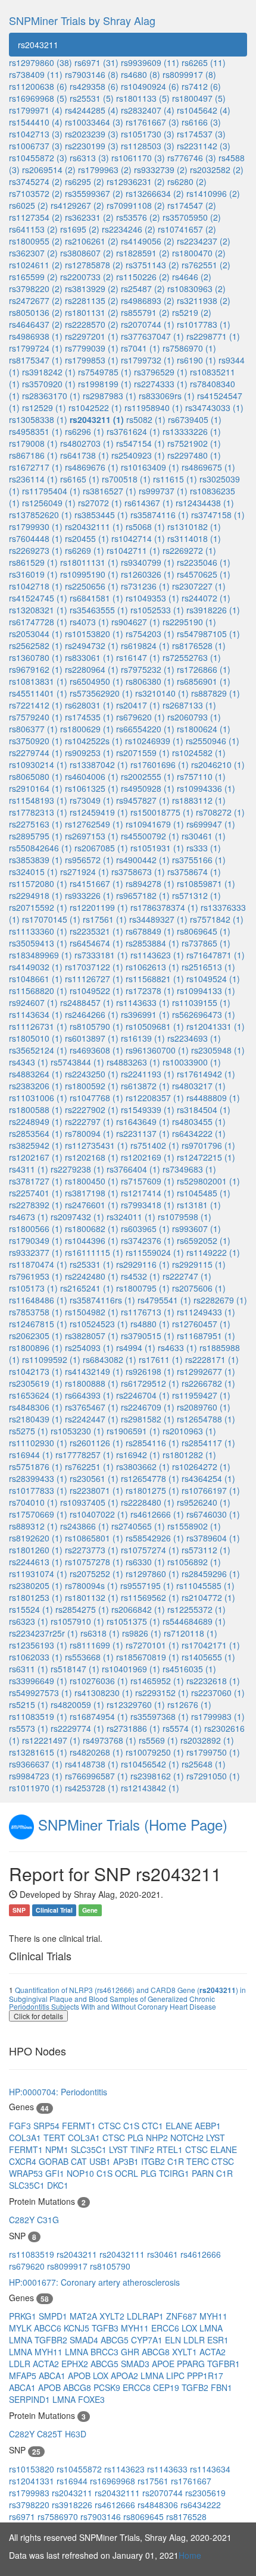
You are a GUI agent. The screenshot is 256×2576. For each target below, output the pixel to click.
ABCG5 (116, 2340)
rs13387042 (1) (99, 764)
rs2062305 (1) (36, 1336)
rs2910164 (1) (36, 788)
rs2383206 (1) (36, 1086)
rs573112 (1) (206, 1550)
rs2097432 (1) (77, 1217)
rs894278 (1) (150, 883)
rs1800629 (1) (87, 729)
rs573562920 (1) (101, 693)
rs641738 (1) (85, 455)
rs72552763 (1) (192, 657)
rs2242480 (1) (92, 1276)
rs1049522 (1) (96, 991)
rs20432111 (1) (94, 527)
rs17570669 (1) (38, 1514)
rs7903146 (102, 2517)
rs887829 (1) (216, 693)
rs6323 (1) (29, 1621)
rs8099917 (68, 2266)
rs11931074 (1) (38, 1574)
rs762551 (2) (206, 265)
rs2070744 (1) (148, 324)
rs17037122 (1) (94, 967)
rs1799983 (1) (218, 1716)
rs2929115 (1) (199, 1264)
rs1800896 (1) (36, 1347)
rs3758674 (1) (194, 872)
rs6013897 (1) (92, 1038)
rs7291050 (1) (213, 1776)
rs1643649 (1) (143, 1121)
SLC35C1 (90, 2149)
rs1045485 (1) (204, 1193)
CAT (80, 2161)
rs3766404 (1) (133, 1169)
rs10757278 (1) (94, 1562)
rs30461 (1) (204, 836)
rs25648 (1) (204, 1764)
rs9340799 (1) (148, 562)
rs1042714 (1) (138, 538)
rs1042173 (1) (36, 1371)
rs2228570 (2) (92, 324)
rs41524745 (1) (38, 598)
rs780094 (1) (89, 1133)
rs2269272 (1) (189, 550)
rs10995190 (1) (89, 574)
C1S (132, 2126)
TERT (56, 2138)
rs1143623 (126, 2469)
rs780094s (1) (91, 1585)
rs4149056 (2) (148, 241)
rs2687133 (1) (189, 705)
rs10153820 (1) (94, 634)
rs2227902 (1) (92, 1110)
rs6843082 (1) (110, 1359)
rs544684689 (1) (194, 1621)
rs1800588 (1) (36, 1110)
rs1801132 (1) (92, 1597)
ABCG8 (157, 2352)
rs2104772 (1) (208, 1597)
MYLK (21, 2328)
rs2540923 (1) (138, 455)
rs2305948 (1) (218, 1050)
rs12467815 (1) (38, 1324)
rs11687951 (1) (206, 1336)
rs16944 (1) (31, 1455)
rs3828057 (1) (92, 1336)
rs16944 (73, 2481)
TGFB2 (196, 2387)
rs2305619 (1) (36, 1383)
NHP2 (158, 2138)
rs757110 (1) (201, 776)
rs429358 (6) (94, 86)
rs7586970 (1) (189, 348)
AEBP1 (208, 2126)
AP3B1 (127, 2161)
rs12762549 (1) (94, 824)
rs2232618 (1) (213, 1681)
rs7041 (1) (141, 348)
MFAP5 (24, 2376)
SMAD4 (85, 2340)
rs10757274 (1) (150, 1550)
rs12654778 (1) (150, 1478)
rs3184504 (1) (204, 1110)
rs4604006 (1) (92, 776)
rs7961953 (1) (36, 1276)
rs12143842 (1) (150, 1788)
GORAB (55, 2161)
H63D (76, 2434)
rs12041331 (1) (216, 1026)
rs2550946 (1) (213, 741)
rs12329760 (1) (136, 1704)
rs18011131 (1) (89, 562)
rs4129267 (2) (77, 205)
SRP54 (48, 2126)
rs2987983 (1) (110, 396)
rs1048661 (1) (36, 979)
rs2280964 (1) (92, 669)
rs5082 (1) (146, 419)
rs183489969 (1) (40, 955)
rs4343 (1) (29, 1062)
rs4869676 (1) (92, 467)
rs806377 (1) (33, 729)
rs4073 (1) (89, 622)
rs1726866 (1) (204, 669)
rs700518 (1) (126, 479)
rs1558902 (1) (194, 1526)
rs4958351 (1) (36, 431)
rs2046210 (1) (218, 764)
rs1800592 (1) (92, 1086)
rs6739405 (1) (195, 419)
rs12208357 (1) (155, 1098)
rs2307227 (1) (199, 586)
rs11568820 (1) (38, 991)
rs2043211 (38, 45)
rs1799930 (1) (36, 527)
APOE (164, 2364)
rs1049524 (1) (213, 979)
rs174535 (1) (89, 717)
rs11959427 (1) (201, 1395)
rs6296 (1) (85, 431)
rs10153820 (33, 2469)
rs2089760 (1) (204, 1407)
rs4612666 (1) (157, 1514)
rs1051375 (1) (133, 1621)
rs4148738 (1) (92, 1764)
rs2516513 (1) (208, 967)
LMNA (211, 2328)
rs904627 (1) (136, 622)
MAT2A (85, 2316)
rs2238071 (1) (96, 1490)
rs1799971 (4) (36, 110)
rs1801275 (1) (152, 1490)
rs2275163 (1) (36, 824)
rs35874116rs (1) (102, 1300)
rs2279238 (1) (77, 1169)
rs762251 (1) (89, 1466)
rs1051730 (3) (148, 134)
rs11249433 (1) (206, 1312)
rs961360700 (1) (157, 1050)
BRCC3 (106, 2352)
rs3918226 (73, 2505)
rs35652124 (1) (38, 1050)
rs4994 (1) (136, 1347)
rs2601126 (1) (96, 1443)
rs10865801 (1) (94, 1538)
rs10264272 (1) (201, 1466)
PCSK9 (108, 2387)
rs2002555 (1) (148, 776)
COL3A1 (26, 2138)
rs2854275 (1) (82, 1609)
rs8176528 (186, 2517)
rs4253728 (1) (92, 1788)
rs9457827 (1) (143, 800)
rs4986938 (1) (36, 336)
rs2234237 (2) (204, 241)
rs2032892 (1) (207, 1740)
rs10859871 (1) (206, 883)
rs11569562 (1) (150, 1597)
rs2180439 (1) (36, 1419)
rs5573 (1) (29, 1728)
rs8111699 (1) (96, 1645)
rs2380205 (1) (36, 1585)
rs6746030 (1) (213, 1514)
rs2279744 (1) (36, 753)
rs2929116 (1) (143, 1264)
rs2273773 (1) (92, 1550)
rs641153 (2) (33, 229)
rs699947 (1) (211, 824)
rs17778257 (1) (85, 1455)
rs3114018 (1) (194, 538)
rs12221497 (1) (51, 1740)
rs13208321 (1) (38, 610)
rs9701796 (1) (208, 1145)
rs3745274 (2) (36, 181)
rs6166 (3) (201, 122)
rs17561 (154, 2481)
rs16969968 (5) (38, 98)
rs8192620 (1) (36, 1538)
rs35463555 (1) (99, 610)
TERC (199, 2161)
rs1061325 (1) (92, 788)
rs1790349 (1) (36, 1240)
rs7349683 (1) (189, 1169)
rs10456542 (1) (150, 1764)
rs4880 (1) (150, 1324)
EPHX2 (76, 2364)
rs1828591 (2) (143, 253)
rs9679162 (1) (36, 669)
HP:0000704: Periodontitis (58, 2092)
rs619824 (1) (145, 645)
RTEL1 (171, 2149)
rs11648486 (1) (38, 1300)
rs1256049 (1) (49, 503)
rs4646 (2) (192, 277)
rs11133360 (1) (38, 931)
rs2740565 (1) (138, 1526)
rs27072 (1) (100, 503)
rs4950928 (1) (148, 788)
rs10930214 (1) (38, 764)
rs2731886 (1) (133, 1728)
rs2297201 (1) (92, 336)
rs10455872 (80, 2469)
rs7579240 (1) (36, 717)
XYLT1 (186, 2352)
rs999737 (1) (163, 491)
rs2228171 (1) (212, 1359)
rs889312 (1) (33, 1526)
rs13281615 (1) (38, 1752)
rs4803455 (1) (199, 1121)
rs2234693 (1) (194, 1038)
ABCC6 (49, 2328)
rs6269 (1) (85, 550)
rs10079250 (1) (155, 1752)
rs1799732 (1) (148, 360)
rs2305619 (205, 2493)
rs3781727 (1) (36, 1181)
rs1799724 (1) (36, 348)
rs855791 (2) (145, 312)
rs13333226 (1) (192, 431)
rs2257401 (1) (36, 1193)
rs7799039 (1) (92, 348)
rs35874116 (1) (160, 515)
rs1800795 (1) (143, 1288)
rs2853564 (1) (36, 1133)
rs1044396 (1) (92, 1240)
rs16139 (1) (143, 1038)
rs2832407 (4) (148, 110)
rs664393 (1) (89, 1395)
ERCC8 (138, 2387)
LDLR (195, 2340)
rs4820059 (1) (77, 1704)
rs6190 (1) (196, 360)
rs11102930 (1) (38, 1443)
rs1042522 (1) (95, 408)
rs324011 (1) (131, 1217)
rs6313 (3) (89, 158)
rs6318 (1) (100, 1633)
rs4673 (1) (29, 1217)
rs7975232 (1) (148, 669)
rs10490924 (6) (150, 86)
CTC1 (154, 2126)
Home (190, 2555)
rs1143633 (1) (143, 1002)
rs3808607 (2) (87, 253)
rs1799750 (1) (213, 1752)
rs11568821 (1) (155, 979)
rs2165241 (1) (87, 1288)
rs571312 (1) (196, 895)
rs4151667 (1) (96, 883)
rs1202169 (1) (148, 1157)
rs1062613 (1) (152, 967)
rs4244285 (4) (92, 110)
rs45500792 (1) (150, 836)
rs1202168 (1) (92, 1157)
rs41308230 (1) (104, 1693)
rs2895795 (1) (36, 836)
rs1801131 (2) (92, 312)
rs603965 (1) (145, 1229)
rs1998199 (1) (105, 384)
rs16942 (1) (138, 1455)
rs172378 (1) (150, 991)
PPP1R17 (205, 2376)
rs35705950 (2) (192, 217)
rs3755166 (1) (199, 860)
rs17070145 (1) (51, 919)
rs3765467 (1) (92, 1407)
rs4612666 (201, 2254)
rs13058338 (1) (38, 419)
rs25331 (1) (92, 1264)
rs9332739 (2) (161, 170)
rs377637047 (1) (152, 336)
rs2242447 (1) (92, 1419)
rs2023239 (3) (92, 134)
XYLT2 (113, 2316)
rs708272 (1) (220, 812)
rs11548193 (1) (38, 800)
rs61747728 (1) (38, 622)
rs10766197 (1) (211, 1490)
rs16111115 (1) (94, 1252)
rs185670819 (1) (148, 1657)
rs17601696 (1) (160, 764)
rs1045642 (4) (204, 110)
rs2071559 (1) (143, 753)
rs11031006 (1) (38, 1098)
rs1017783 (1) (204, 324)
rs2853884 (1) (152, 943)
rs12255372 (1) (196, 1609)
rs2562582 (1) (36, 645)
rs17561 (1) (105, 919)
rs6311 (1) (29, 1669)
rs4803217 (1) (199, 1086)
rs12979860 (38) (40, 62)
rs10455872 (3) (38, 158)
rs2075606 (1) (199, 1288)
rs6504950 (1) (96, 681)
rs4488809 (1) (213, 1098)
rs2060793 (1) (194, 717)
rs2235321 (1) (96, 931)
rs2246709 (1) (148, 1407)
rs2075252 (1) (96, 1574)
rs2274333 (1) (161, 384)
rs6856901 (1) (204, 681)
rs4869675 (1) (208, 467)
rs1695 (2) (80, 229)
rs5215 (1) (29, 1704)
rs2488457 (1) (87, 1002)
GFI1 (56, 2173)
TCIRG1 (175, 2173)
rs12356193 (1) (38, 1645)
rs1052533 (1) (157, 610)
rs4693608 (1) (96, 1050)
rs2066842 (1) (138, 1609)
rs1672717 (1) (36, 467)
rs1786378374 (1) (164, 907)
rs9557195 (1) (147, 1585)
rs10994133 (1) (206, 991)
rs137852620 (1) (40, 515)
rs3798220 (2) (36, 289)
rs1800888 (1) (92, 1383)
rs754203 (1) (150, 634)
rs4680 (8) (141, 74)
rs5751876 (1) (36, 1466)
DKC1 (58, 2185)
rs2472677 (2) (36, 300)
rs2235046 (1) (204, 562)
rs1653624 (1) (36, 1395)
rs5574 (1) (182, 1728)
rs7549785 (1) (105, 372)
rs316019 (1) (33, 574)
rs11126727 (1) (94, 979)
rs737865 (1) (206, 943)
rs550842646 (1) (40, 848)
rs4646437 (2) (36, 324)
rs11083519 (33, 2254)
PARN (204, 2173)
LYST (216, 2138)
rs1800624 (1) (204, 729)
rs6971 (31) (96, 62)
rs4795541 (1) (164, 1300)
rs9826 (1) (142, 1633)
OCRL (128, 2173)
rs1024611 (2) (36, 265)
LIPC (177, 2376)
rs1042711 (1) (133, 550)
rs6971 (23, 2517)
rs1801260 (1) (36, 1550)
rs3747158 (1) (218, 515)
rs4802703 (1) (87, 443)
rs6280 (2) (187, 181)
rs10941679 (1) (155, 824)
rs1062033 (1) (36, 1657)
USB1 (101, 2161)
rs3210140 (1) (162, 693)
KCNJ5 (78, 2328)
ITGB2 (154, 2161)
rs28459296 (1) (211, 1574)
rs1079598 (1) (185, 1217)
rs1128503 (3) (148, 146)
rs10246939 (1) (154, 741)
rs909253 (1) (89, 753)
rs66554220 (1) (145, 729)
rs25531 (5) (92, 98)
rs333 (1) (204, 848)
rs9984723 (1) (36, 1776)
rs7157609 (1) (148, 1181)
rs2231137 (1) (143, 1133)
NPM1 (58, 2149)
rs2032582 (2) (217, 170)
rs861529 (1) (33, 562)
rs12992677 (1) (206, 1371)
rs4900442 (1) (143, 860)
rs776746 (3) (192, 158)
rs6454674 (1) (96, 943)
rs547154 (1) (141, 443)
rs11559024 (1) (155, 1252)
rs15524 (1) (31, 1609)
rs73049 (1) (92, 800)
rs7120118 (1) (191, 1633)
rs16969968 (114, 2481)
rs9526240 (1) (204, 1502)
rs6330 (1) (145, 1562)
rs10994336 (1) (206, 788)
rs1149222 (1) (213, 1252)
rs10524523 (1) (99, 1324)
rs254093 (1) (89, 1347)
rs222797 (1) (89, 1121)
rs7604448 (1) (36, 538)
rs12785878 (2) (94, 265)
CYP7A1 (148, 2340)
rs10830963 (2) (196, 289)
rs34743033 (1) (214, 408)
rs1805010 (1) (36, 1038)
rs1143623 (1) (157, 955)
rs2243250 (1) (92, 1074)
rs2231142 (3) (204, 146)
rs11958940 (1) (154, 408)
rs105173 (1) (33, 1288)
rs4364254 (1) (208, 1478)
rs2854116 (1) (152, 1443)
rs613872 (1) (145, 1086)
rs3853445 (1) (101, 515)
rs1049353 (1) (152, 598)
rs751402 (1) (155, 1145)
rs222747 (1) (187, 1276)
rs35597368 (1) (160, 1716)
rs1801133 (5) (143, 98)
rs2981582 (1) (148, 1419)
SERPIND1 (31, 2399)
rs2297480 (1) (194, 455)
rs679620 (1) (141, 717)
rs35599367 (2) (94, 193)
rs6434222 (201, 2505)
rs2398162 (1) (157, 1776)
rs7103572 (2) (36, 193)
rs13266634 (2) (155, 193)
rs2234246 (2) (129, 229)
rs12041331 (33, 2481)
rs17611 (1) (161, 1359)
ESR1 (218, 2340)
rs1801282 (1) (189, 1455)
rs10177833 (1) (38, 1490)
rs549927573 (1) (40, 1693)
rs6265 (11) (204, 62)
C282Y (23, 2220)
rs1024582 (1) (199, 753)
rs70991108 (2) (136, 205)
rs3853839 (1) (36, 860)
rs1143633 (168, 2469)
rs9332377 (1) (36, 1252)
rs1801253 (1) (36, 1597)
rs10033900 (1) (192, 1062)
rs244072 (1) (206, 598)
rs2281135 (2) (92, 300)
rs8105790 (110, 2266)
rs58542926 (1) (155, 1538)
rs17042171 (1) (211, 1645)
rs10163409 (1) (150, 467)
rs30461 (164, 2254)
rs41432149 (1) (94, 1371)
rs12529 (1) (44, 408)
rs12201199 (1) (99, 907)
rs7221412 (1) (36, 705)
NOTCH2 (188, 2138)
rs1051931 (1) (157, 848)
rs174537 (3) (201, 134)
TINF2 (143, 2149)
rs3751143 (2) (152, 265)
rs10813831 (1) (38, 681)
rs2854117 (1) (208, 1443)
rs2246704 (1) (143, 1395)
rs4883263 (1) (133, 1062)
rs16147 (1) (138, 657)
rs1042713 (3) (36, 134)
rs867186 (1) (33, 455)
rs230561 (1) (94, 1478)
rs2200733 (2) (87, 277)
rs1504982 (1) (92, 1312)
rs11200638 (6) (38, 86)
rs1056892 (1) (194, 1562)
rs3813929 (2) (92, 289)
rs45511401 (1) (38, 693)
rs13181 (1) (199, 1205)
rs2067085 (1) (101, 848)
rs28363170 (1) (51, 396)
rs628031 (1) (89, 705)
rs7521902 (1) (194, 443)
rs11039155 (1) (201, 1002)
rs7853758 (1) (36, 1312)
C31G (48, 2220)
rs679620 (28, 2266)
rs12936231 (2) (136, 181)
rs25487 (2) (143, 289)
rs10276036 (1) (99, 1681)
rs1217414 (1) (148, 1193)
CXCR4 (24, 2161)
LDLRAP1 (146, 2316)
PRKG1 (24, 2316)
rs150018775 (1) (162, 812)
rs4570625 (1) (204, 574)
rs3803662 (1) (143, 1466)
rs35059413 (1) (38, 943)
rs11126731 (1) (38, 1026)
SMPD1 (54, 2316)
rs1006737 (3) (36, 146)
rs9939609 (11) (150, 62)
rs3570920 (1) (49, 384)
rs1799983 (30, 2493)
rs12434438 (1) (205, 503)
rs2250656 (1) (92, 586)
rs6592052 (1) (204, 1240)
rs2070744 (164, 2493)
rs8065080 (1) (36, 776)
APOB (80, 2376)
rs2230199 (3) (92, 146)
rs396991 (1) (145, 1014)
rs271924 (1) (85, 872)
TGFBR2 (52, 2340)
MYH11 (213, 2316)
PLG (137, 2138)
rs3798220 (30, 2505)
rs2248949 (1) (36, 1121)
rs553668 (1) (89, 1657)
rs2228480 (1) (148, 1502)
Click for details (38, 2016)
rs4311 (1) (29, 1169)
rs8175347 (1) (36, 360)
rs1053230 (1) (77, 1431)
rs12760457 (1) (201, 1324)
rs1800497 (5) (199, 98)
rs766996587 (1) (96, 1776)
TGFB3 (106, 2328)
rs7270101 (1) (152, 1645)
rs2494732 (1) (92, 645)
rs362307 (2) (33, 253)
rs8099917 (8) (189, 74)
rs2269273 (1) (36, 550)
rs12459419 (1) (99, 812)
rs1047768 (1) (96, 1098)
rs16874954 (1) (99, 1716)
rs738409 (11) (36, 74)
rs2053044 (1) (36, 634)
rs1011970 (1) (36, 1788)
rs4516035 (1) (189, 1669)
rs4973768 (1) (110, 1740)
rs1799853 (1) (92, 360)
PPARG (192, 2364)
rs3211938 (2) (204, 300)
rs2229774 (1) (77, 1728)
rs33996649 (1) (38, 1681)
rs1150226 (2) (143, 277)
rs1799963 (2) (105, 170)
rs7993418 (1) (148, 1205)
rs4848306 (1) (36, 1407)
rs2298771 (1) (213, 336)
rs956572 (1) (89, 860)
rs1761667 (191, 2481)
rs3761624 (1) (133, 431)
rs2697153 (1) (92, 836)
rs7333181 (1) (101, 955)
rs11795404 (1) (51, 491)
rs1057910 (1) (77, 1621)
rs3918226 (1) (213, 610)
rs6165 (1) (80, 479)
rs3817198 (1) (92, 1193)
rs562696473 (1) (204, 1014)
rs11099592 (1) (51, 1359)
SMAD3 (136, 2364)
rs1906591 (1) (133, 1431)
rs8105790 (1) (96, 1026)
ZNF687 (183, 2316)
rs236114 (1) (33, 479)
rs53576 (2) (138, 217)
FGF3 (21, 2126)
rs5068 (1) (145, 527)
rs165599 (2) (33, 277)
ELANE (180, 2126)
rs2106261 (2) (92, 241)
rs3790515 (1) (148, 1336)
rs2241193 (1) (148, 1074)
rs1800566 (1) (36, 1229)
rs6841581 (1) (96, 598)
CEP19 (167, 2387)
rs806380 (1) (150, 681)
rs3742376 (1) (148, 1240)
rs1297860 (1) (152, 1574)
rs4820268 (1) (96, 1752)
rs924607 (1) (33, 1002)
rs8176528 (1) (199, 645)
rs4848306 (159, 2505)
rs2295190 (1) (189, 622)
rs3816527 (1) (110, 491)
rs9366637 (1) (36, 1764)
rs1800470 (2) (199, 253)
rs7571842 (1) (217, 919)
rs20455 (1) (87, 538)
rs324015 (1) (33, 872)
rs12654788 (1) (206, 1419)
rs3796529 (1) (161, 372)
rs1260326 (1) (148, 574)
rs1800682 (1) (92, 1229)
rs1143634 (210, 2469)
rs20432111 (123, 2254)
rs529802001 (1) (208, 1181)
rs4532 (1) (141, 1276)
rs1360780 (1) (36, 657)
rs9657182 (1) (143, 895)
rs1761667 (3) (152, 122)
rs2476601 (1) (92, 1205)
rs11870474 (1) (38, 1264)
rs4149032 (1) (36, 967)
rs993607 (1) (196, 1229)
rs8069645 (145, 2517)
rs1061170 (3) (138, 158)
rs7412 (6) (201, 86)
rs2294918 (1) (36, 895)
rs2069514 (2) (49, 170)
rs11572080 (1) (38, 883)
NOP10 (82, 2173)
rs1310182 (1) (194, 527)
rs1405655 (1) (208, 1657)
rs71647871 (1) (216, 955)
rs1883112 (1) (199, 800)
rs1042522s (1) (94, 741)
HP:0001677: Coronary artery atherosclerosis (94, 2282)
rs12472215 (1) (206, 1157)
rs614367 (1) (149, 503)
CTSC (111, 2126)
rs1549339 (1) (148, 1110)
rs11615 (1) (175, 479)
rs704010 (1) (33, 1502)
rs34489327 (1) (158, 919)
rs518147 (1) (75, 1669)
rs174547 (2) (192, 205)
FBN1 (221, 2387)
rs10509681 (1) (155, 1026)
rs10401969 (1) (131, 1669)
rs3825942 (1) (36, 1145)
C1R (177, 2161)
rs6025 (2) (29, 205)
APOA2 (126, 2376)
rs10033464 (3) (94, 122)
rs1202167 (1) (36, 1157)
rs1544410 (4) (36, 122)
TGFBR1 (224, 2364)
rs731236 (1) (145, 586)
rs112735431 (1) (96, 1145)
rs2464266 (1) (92, 1014)
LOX (191, 2328)
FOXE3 (91, 2399)
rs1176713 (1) (148, 1312)
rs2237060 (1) (218, 1693)
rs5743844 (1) (77, 1062)
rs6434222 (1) (199, 1133)
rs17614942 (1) (206, 1074)
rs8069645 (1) (204, 931)
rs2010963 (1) (189, 1431)
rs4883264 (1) (36, 1074)
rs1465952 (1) (157, 1681)
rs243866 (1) (85, 1526)
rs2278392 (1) (36, 1205)
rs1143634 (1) (36, 1014)
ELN (174, 2340)
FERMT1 (80, 2126)
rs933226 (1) (89, 895)
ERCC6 (166, 2328)
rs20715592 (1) (38, 907)
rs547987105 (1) (208, 634)
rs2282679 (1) (220, 1300)
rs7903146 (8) (92, 74)
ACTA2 (213, 2352)
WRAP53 (27, 2173)
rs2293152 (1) (162, 1693)
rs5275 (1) (29, 1431)
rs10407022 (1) (99, 1514)
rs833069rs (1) (167, 396)
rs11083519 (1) (38, 1716)
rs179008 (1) (33, 443)
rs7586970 (59, 2517)
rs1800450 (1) (92, 1181)
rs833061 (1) (89, 657)
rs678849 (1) (150, 931)
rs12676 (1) (189, 1704)
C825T (51, 2434)
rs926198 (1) (150, 1371)
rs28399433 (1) (38, 1478)
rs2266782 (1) (208, 1383)
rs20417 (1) (138, 705)
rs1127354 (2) (36, 217)
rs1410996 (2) (213, 193)
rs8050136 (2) (36, 312)
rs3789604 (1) (213, 1538)
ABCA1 (53, 2376)
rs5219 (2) (192, 312)
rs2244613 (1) (36, 1562)
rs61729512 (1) (150, 1383)
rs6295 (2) (85, 181)
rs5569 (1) (158, 1740)
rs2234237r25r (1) (43, 1633)
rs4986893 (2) (148, 300)
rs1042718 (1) (36, 586)
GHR (131, 2352)
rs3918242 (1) (49, 372)
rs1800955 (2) (36, 241)
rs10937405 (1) (89, 1502)
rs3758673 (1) (138, 872)
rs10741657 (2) (187, 229)
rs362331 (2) (89, 217)
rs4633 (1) (177, 1347)
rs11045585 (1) (205, 1585)
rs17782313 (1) (38, 812)
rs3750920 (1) (36, 741)
